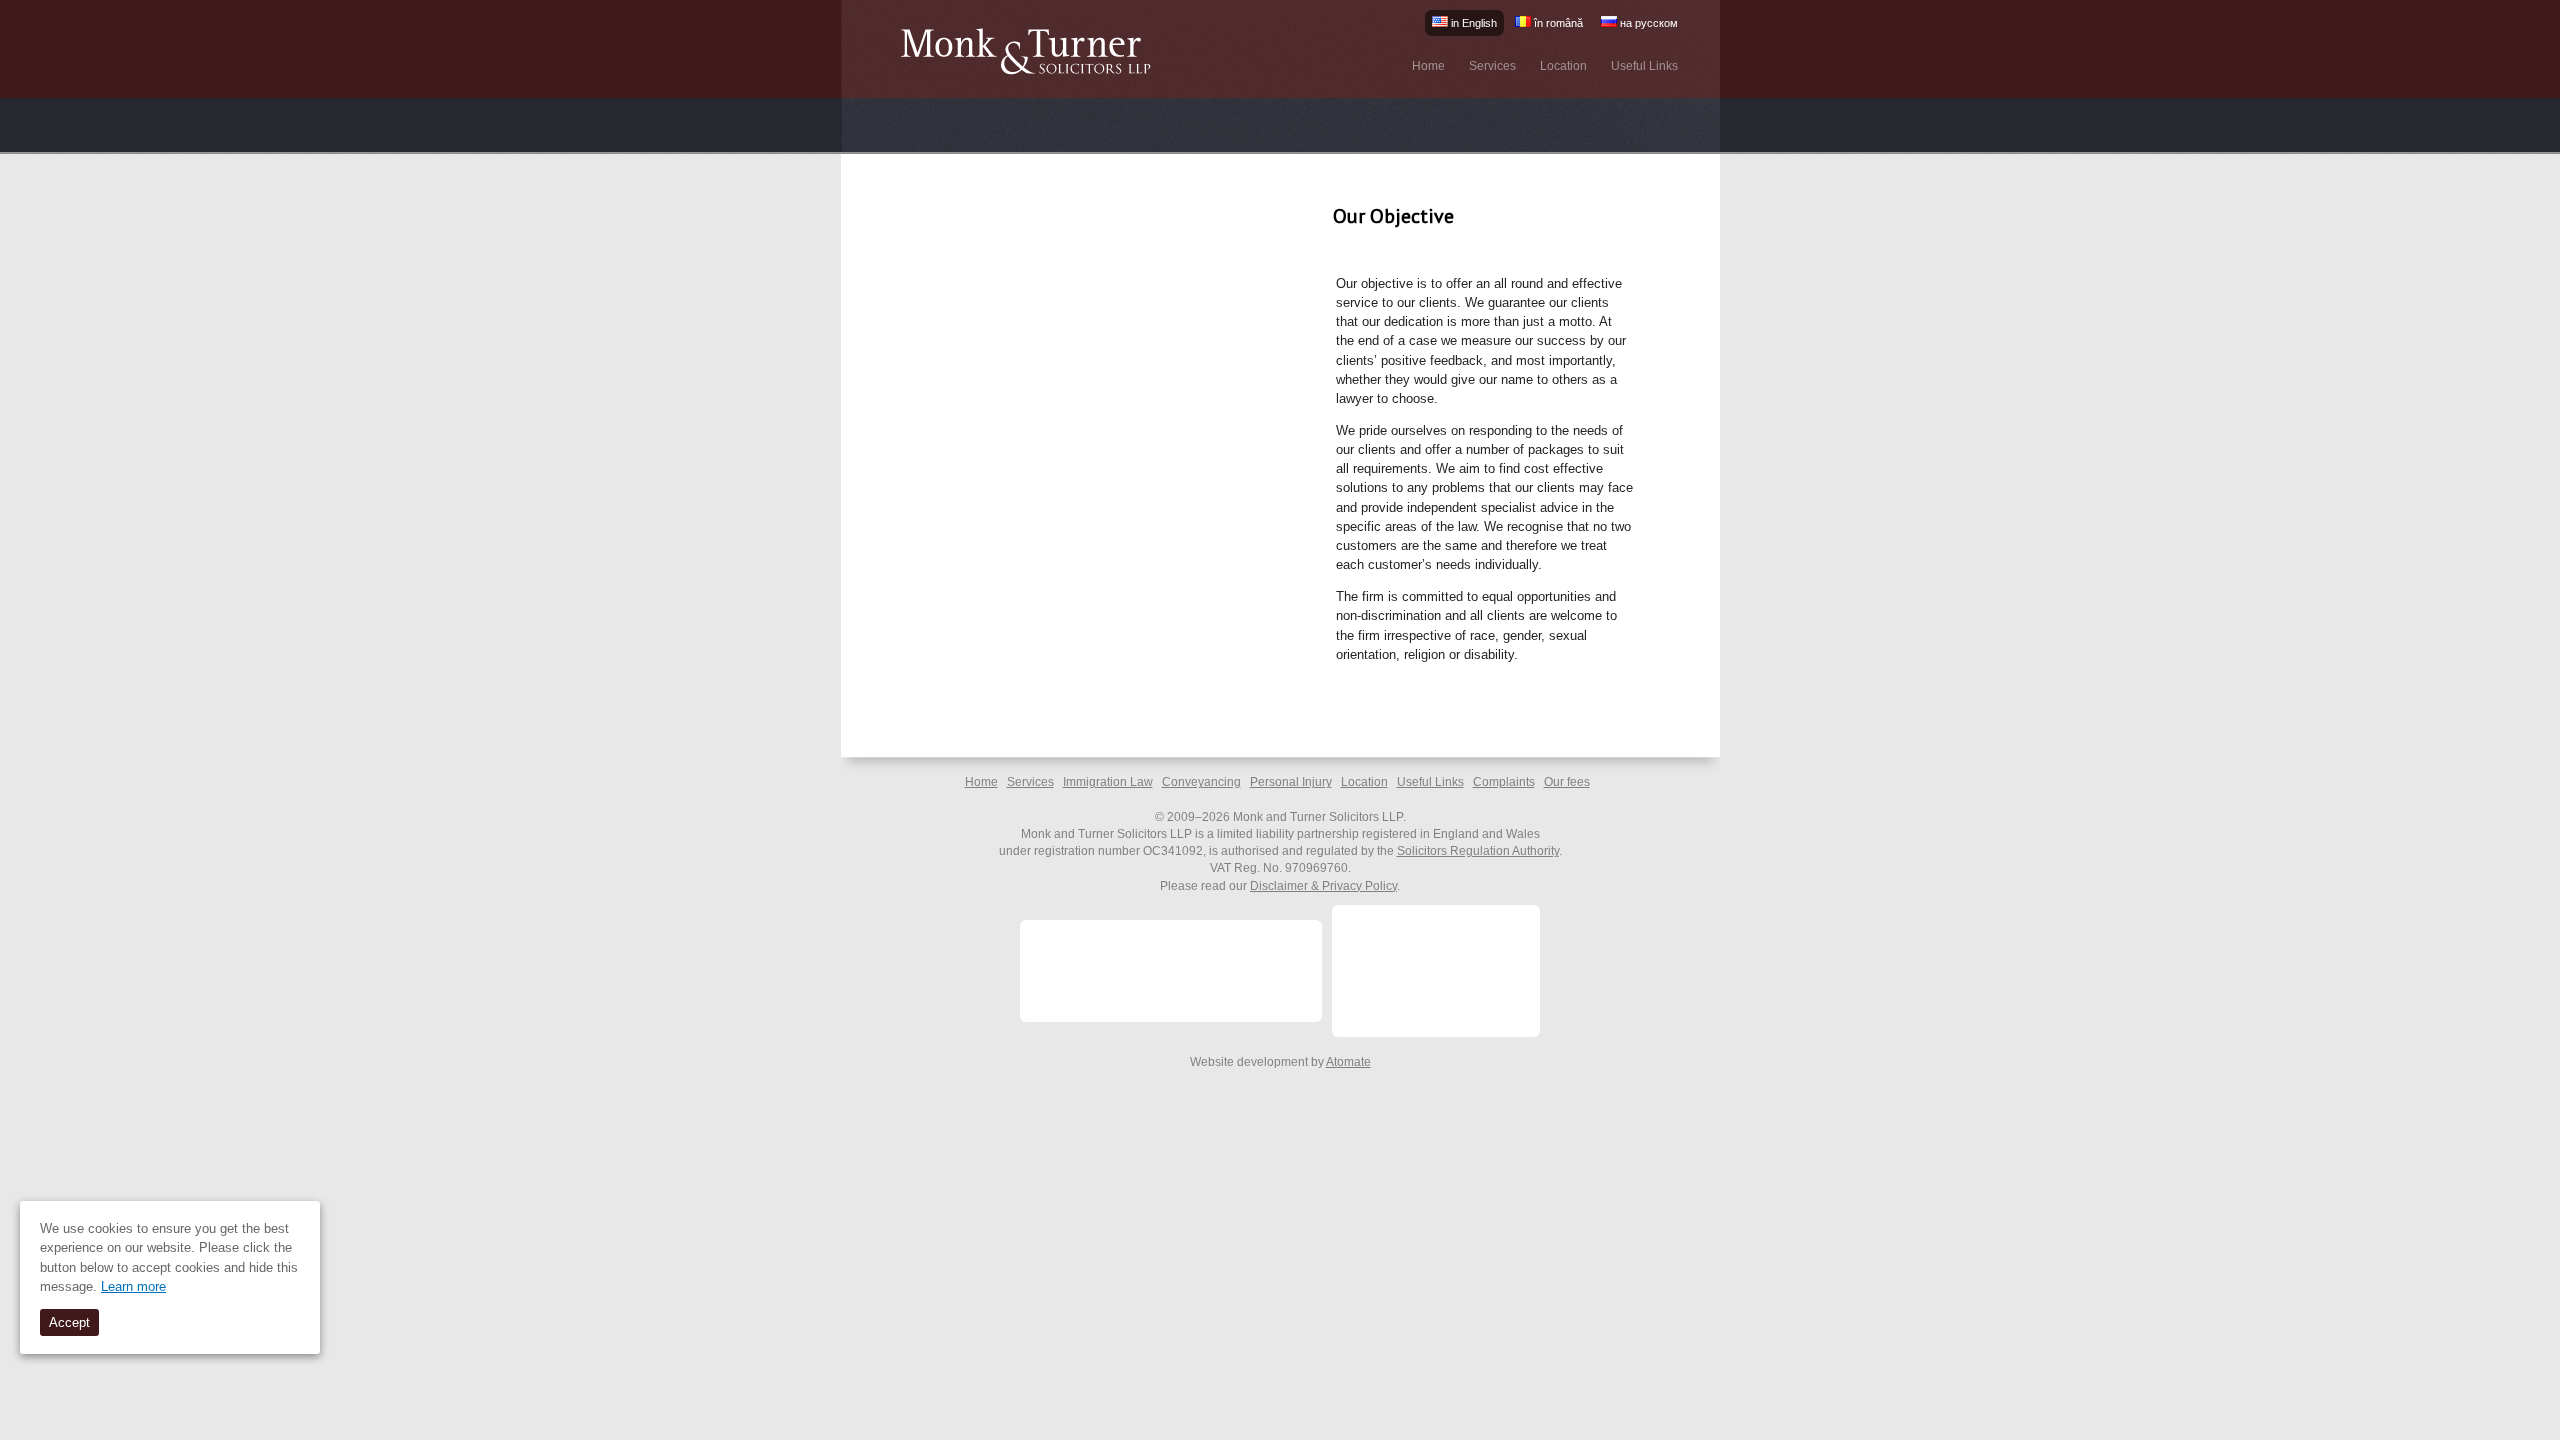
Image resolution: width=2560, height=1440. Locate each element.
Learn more (133, 1286)
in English (1472, 23)
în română (1557, 23)
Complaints (1504, 782)
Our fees (1567, 782)
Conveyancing (1201, 782)
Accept (69, 1322)
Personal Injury (1291, 782)
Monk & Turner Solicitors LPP (1033, 52)
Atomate (1348, 1062)
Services (1492, 66)
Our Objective (1393, 216)
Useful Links (1644, 66)
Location (1563, 66)
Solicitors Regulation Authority (1478, 851)
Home (1428, 66)
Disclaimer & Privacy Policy (1323, 886)
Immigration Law (1108, 782)
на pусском (1647, 23)
